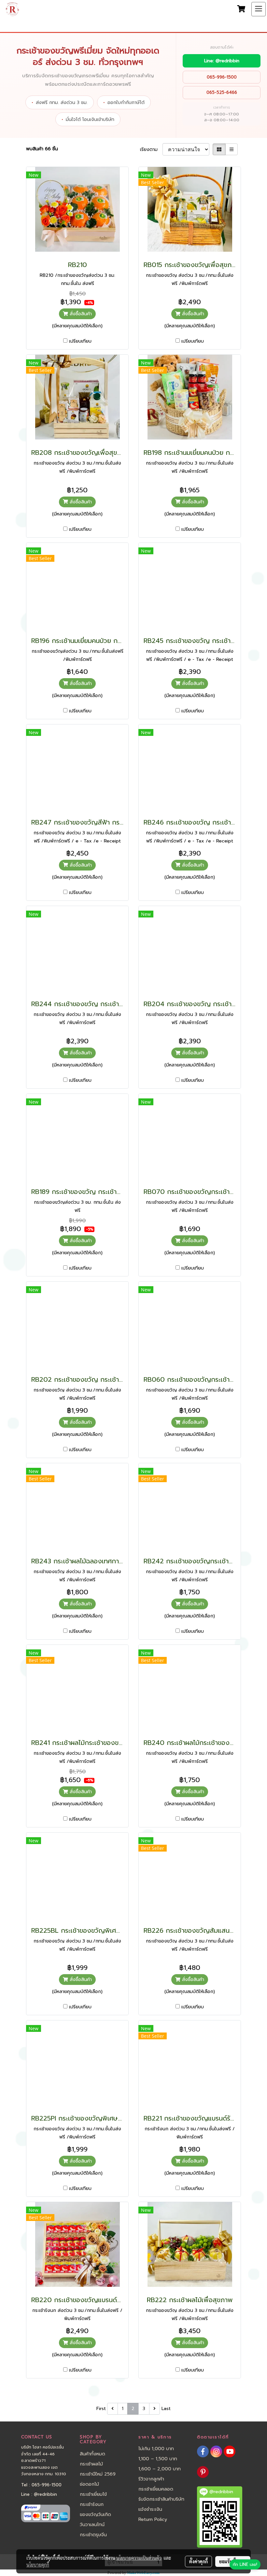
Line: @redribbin (222, 61)
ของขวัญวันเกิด (95, 2515)
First (101, 2409)
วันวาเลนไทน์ (92, 2525)
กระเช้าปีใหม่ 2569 (98, 2474)
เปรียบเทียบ (80, 341)
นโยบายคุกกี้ (38, 2565)
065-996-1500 (222, 77)
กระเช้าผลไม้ (91, 2464)
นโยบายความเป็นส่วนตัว (139, 2558)
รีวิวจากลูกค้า (151, 2479)
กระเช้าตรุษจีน (93, 2535)
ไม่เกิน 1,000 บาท (156, 2449)
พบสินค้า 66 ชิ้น (42, 149)
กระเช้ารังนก (92, 2504)
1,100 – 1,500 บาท (158, 2459)
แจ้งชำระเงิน (150, 2509)
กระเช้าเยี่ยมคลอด (156, 2489)
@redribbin (45, 2494)
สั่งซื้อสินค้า (80, 314)
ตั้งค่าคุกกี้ (198, 2561)
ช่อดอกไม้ (89, 2484)
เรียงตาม (151, 149)
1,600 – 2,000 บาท (160, 2469)
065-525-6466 (222, 92)
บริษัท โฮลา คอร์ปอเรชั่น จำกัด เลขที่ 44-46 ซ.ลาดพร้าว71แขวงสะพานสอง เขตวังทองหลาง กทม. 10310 (44, 2461)
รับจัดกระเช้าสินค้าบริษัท (161, 2499)
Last (166, 2409)
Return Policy (153, 2519)
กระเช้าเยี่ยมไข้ (93, 2494)
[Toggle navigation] (259, 9)
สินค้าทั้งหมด (92, 2454)
